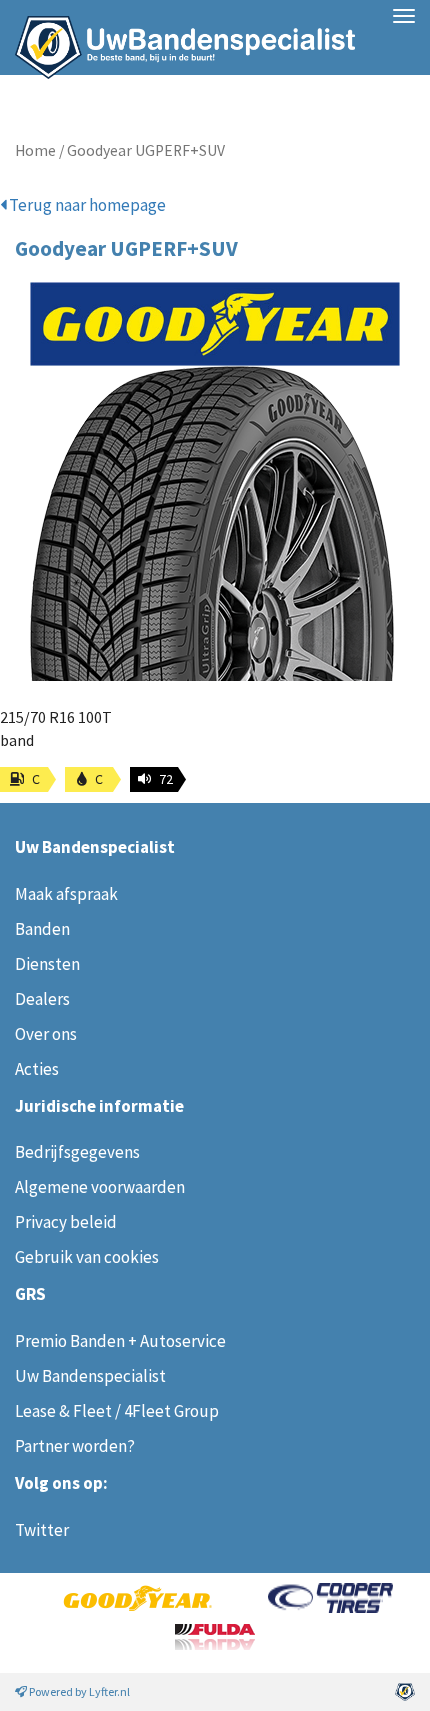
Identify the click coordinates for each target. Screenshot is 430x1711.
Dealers (42, 999)
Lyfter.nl (109, 1691)
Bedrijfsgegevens (77, 1152)
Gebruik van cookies (87, 1257)
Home (35, 150)
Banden (42, 929)
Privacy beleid (66, 1222)
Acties (37, 1069)
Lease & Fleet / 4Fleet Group (117, 1411)
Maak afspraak (66, 894)
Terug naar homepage (86, 205)
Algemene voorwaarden (100, 1187)
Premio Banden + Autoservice (120, 1341)
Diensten (47, 964)
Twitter (42, 1530)
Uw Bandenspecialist (177, 37)
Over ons (46, 1034)
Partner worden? (75, 1446)
